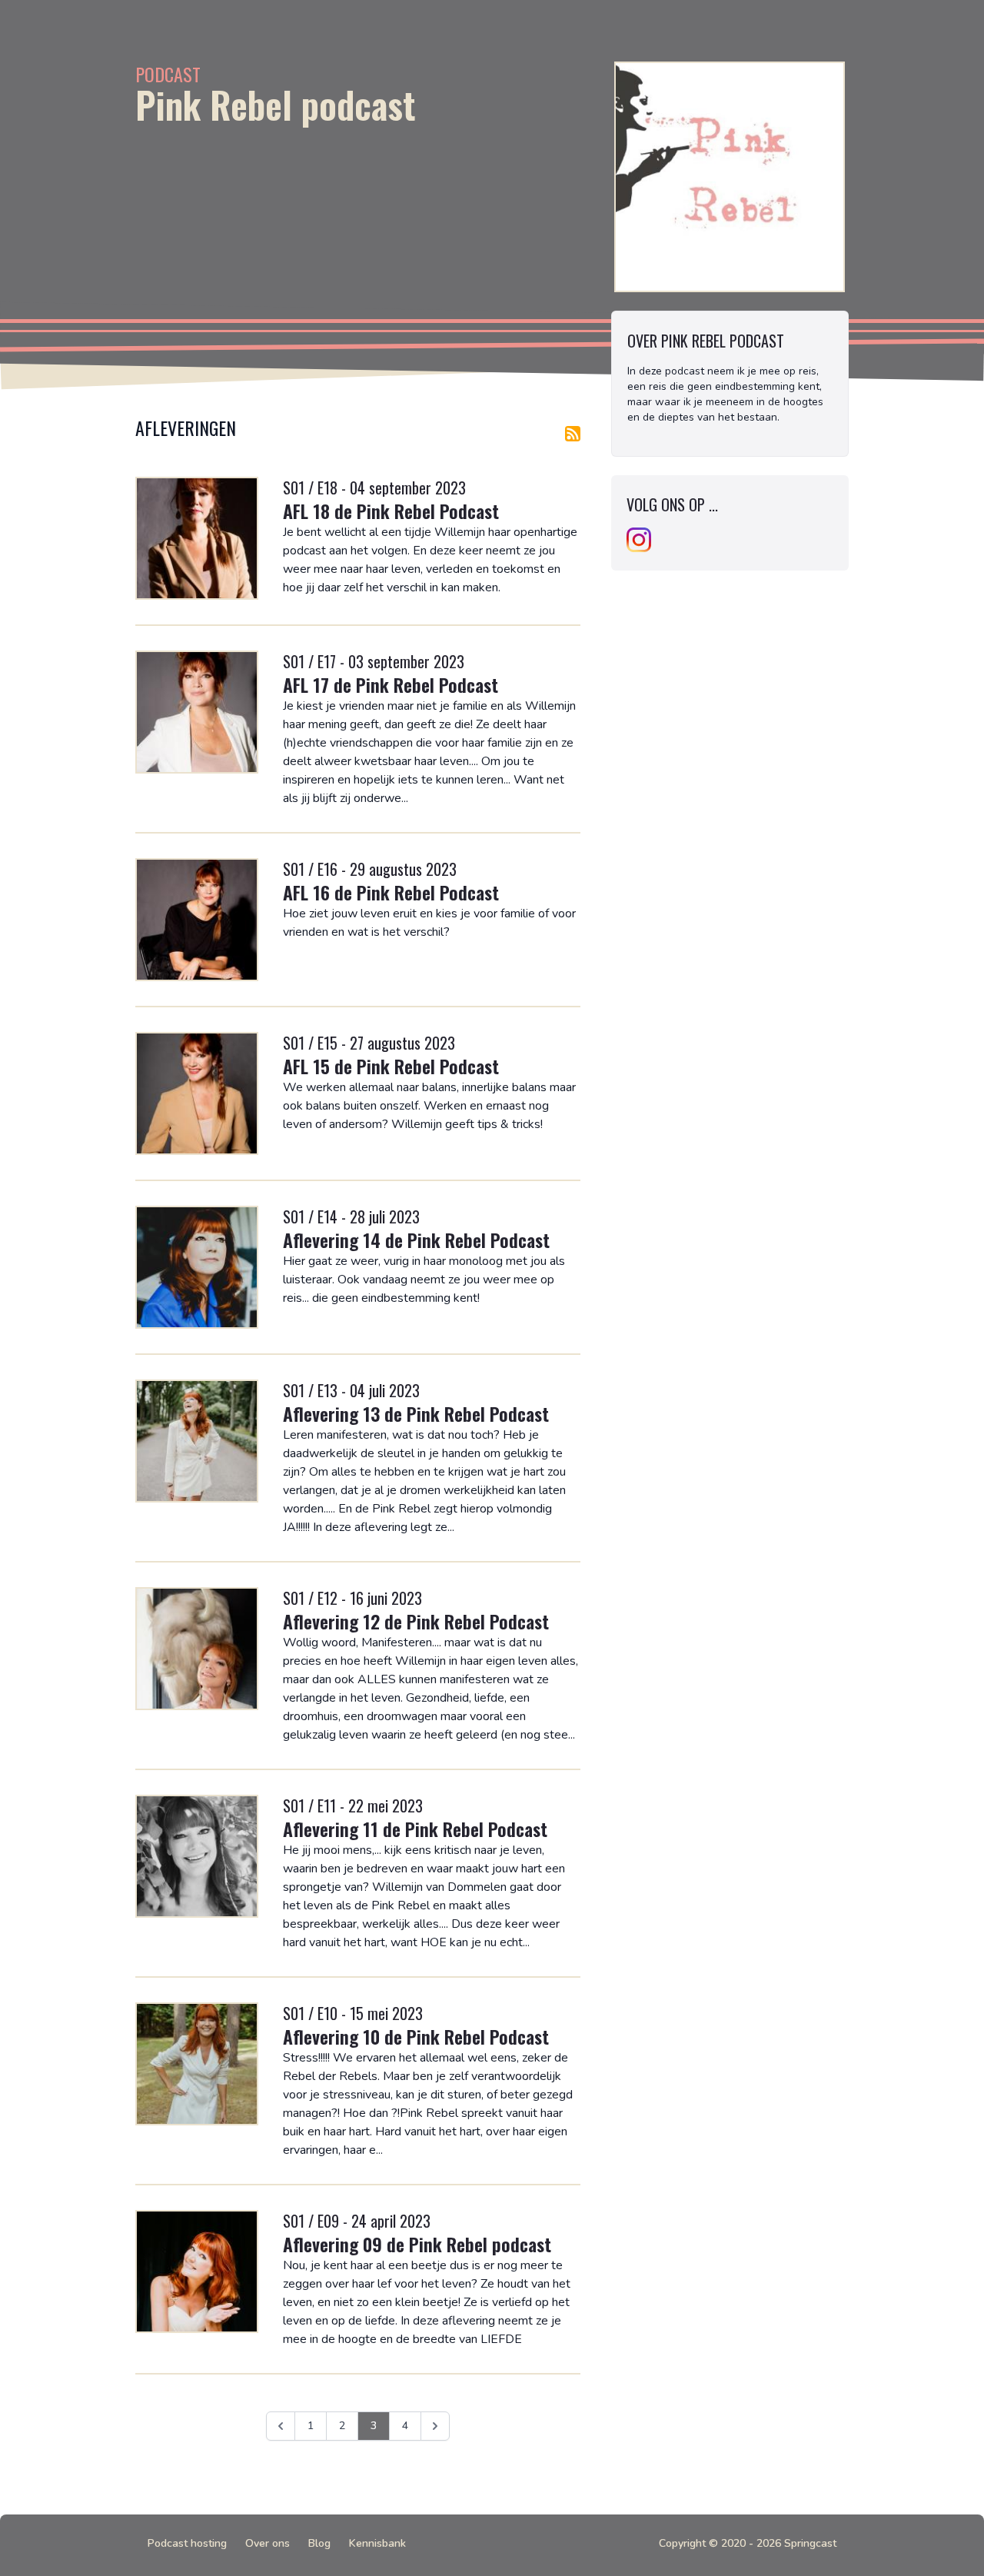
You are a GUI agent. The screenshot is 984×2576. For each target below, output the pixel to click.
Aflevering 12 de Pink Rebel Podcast (416, 1621)
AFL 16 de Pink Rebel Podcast (391, 892)
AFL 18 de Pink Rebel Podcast (391, 511)
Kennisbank (377, 2543)
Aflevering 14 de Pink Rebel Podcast (416, 1240)
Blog (319, 2543)
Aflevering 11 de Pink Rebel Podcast (415, 1829)
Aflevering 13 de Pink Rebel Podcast (416, 1413)
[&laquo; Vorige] (281, 2426)
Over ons (268, 2543)
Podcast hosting (187, 2543)
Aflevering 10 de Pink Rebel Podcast (416, 2036)
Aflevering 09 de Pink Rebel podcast (417, 2244)
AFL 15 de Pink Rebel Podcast (391, 1066)
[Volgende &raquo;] (435, 2426)
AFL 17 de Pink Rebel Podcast (391, 684)
